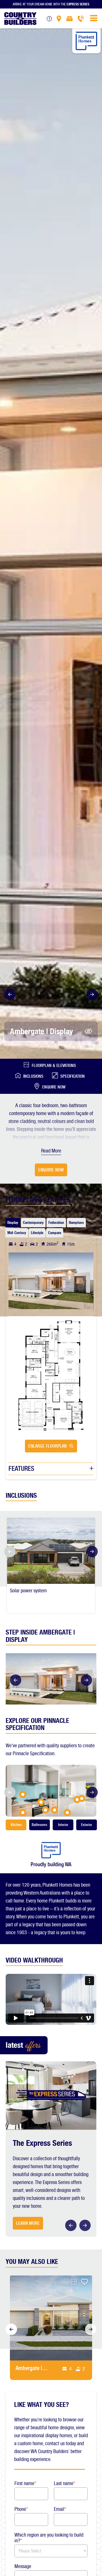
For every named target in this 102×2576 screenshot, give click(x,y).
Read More (51, 1151)
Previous (8, 994)
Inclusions (33, 1076)
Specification (73, 1076)
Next (93, 994)
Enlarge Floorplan (47, 1446)
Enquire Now (54, 1087)
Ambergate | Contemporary (31, 2368)
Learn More (28, 2223)
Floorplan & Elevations (54, 1066)
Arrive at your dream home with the (51, 4)
